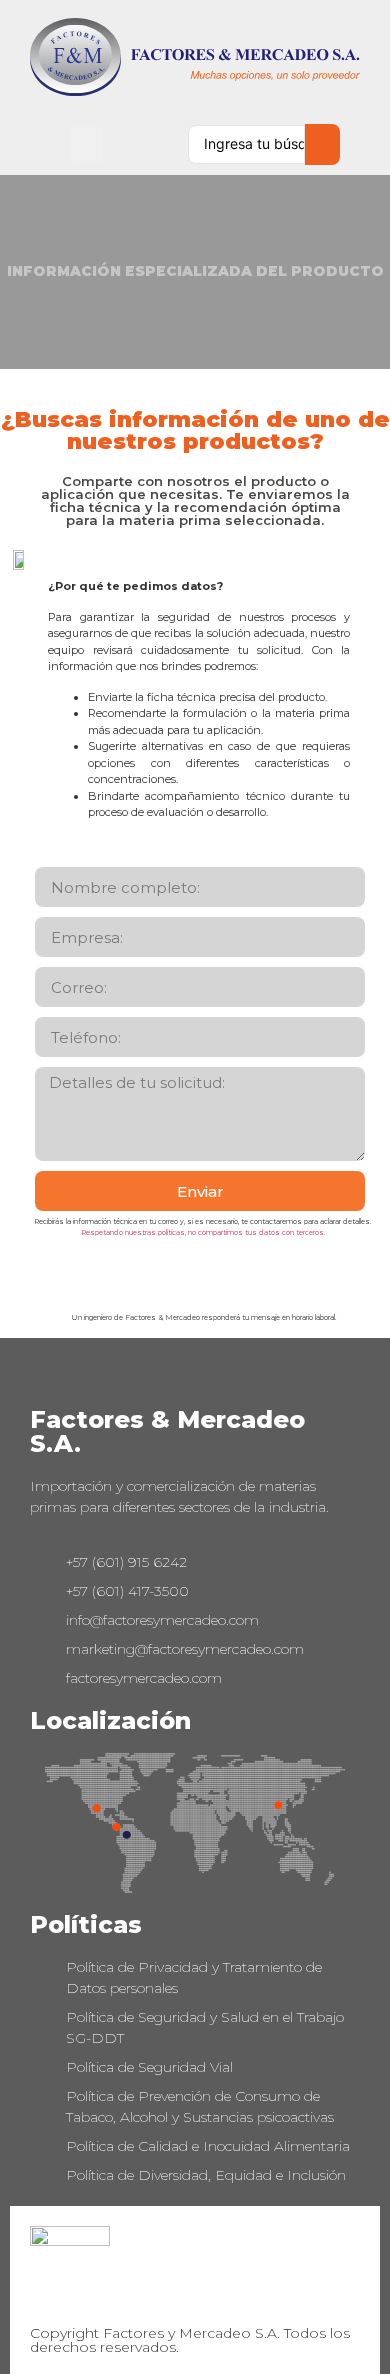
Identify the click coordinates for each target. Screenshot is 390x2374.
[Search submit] (322, 144)
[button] (86, 145)
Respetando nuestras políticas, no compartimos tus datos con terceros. (203, 1232)
